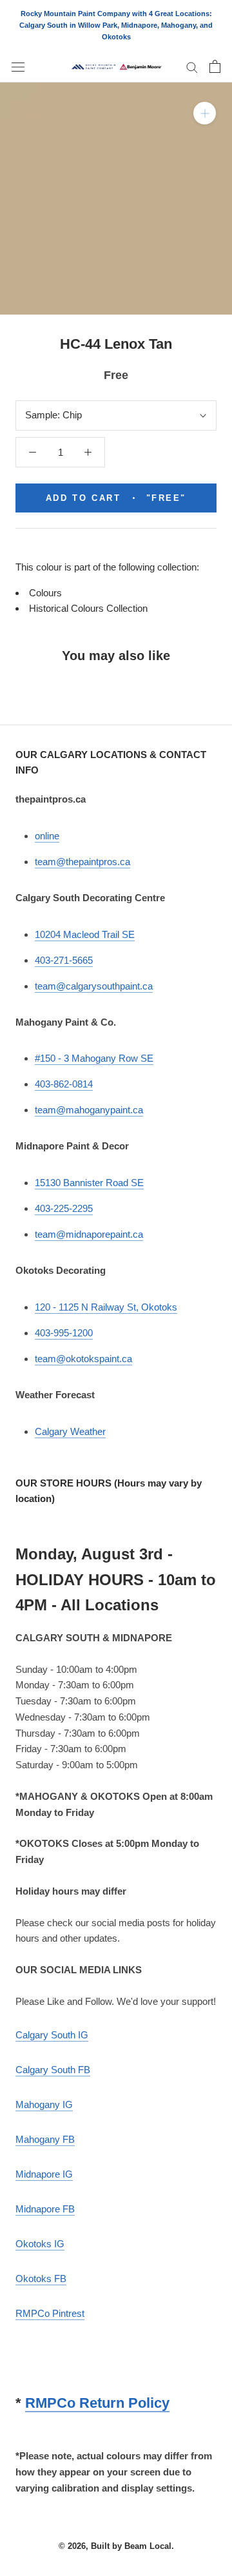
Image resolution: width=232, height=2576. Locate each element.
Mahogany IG (44, 2104)
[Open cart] (215, 66)
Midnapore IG (44, 2174)
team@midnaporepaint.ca (89, 1234)
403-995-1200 (64, 1333)
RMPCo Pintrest (50, 2313)
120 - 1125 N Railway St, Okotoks (106, 1307)
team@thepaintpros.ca (82, 862)
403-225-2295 (64, 1208)
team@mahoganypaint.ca (89, 1110)
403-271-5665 (64, 960)
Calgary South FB (53, 2070)
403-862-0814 (64, 1084)
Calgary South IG (52, 2035)
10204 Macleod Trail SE (85, 934)
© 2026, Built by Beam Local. (116, 2546)
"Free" (116, 498)
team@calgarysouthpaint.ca (94, 986)
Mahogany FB (45, 2139)
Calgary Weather (70, 1431)
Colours (45, 593)
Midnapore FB (45, 2209)
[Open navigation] (18, 66)
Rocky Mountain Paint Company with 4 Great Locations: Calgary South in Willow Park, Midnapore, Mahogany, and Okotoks (116, 25)
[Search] (192, 67)
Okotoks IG (40, 2244)
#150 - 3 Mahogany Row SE (94, 1058)
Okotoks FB (41, 2278)
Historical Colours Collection (88, 608)
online (47, 836)
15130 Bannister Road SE (89, 1183)
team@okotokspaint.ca (83, 1359)
